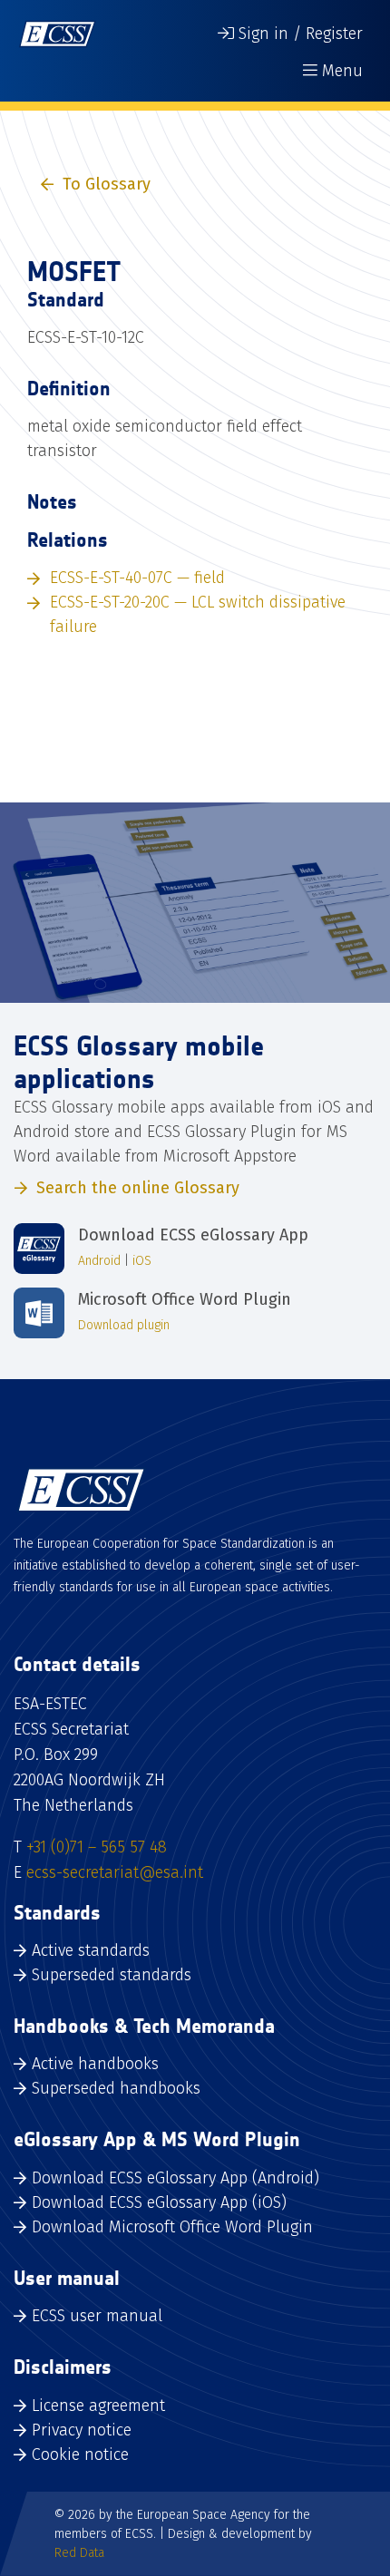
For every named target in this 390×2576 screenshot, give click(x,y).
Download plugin (124, 1325)
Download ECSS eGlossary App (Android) (175, 2178)
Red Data (79, 2553)
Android (99, 1261)
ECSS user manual (97, 2316)
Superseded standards (112, 1975)
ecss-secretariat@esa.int (115, 1872)
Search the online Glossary (138, 1188)
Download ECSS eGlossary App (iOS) (159, 2202)
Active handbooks (95, 2064)
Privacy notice (82, 2430)
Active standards (91, 1950)
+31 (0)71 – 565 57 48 (97, 1847)
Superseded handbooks (116, 2088)
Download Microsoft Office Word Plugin (172, 2227)
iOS (142, 1261)
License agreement (98, 2406)
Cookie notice (80, 2454)
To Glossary (107, 184)
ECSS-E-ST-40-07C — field (137, 578)
